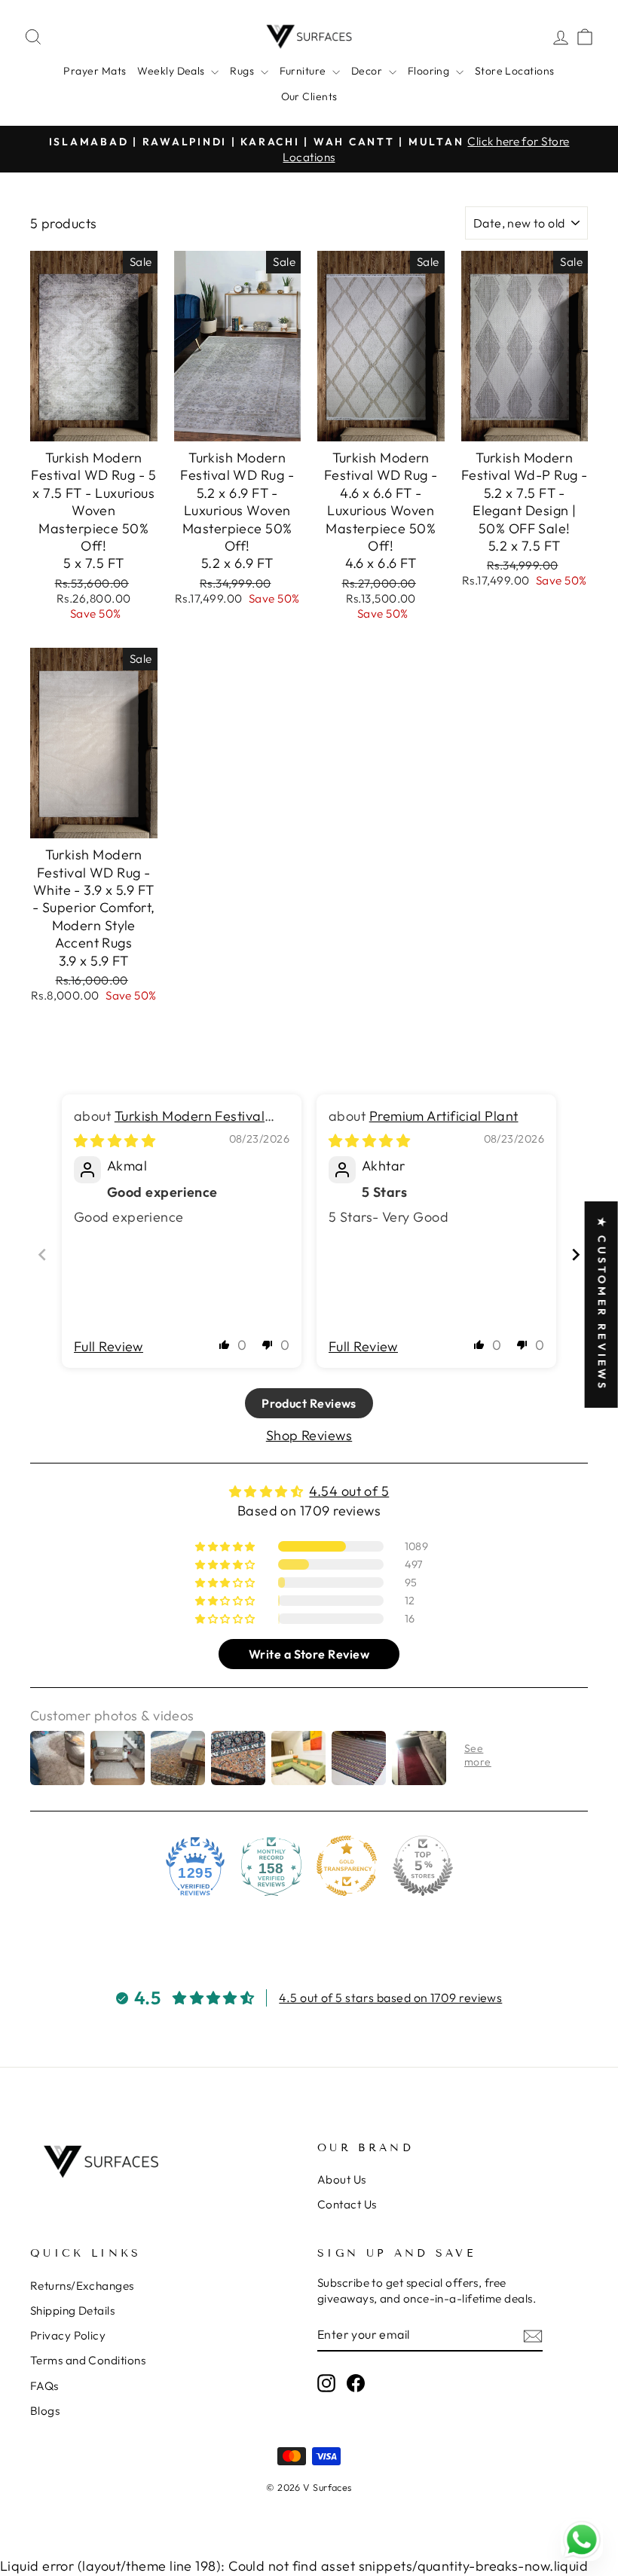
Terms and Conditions (88, 2360)
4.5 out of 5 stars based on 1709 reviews (390, 1998)
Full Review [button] (109, 1346)
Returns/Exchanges (82, 2286)
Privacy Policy (68, 2335)
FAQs (44, 2386)
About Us (342, 2179)
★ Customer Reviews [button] (602, 1305)
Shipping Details (72, 2310)
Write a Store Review (309, 1654)
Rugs (243, 71)
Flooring (430, 71)
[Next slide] (576, 1254)
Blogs (45, 2411)
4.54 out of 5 (349, 1491)
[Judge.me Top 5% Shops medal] (423, 1866)
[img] (115, 1141)
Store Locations (515, 71)
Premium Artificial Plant (444, 1116)
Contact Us (347, 2204)
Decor (368, 71)
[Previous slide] (42, 1254)
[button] (225, 1344)
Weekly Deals (172, 71)
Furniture (304, 71)
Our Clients (309, 96)
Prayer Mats (95, 71)
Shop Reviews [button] (309, 1435)
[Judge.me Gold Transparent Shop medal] (347, 1866)
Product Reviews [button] (309, 1403)
